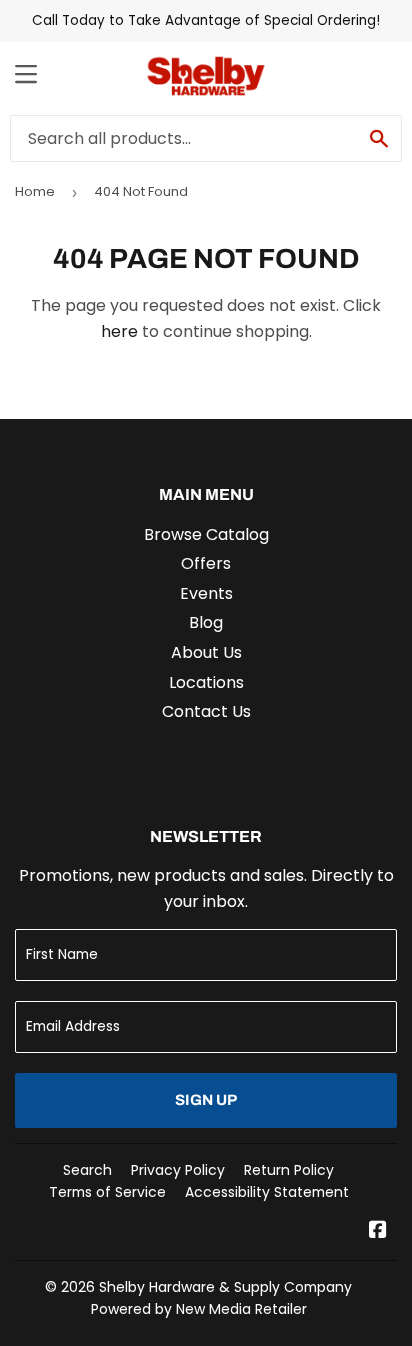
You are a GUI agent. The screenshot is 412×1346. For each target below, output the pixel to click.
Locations (206, 682)
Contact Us (206, 711)
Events (206, 593)
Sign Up (206, 1100)
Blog (206, 622)
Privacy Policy (178, 1170)
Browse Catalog (206, 534)
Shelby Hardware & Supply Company (225, 1287)
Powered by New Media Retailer (199, 1309)
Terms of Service (107, 1192)
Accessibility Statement (267, 1192)
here (119, 331)
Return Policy (289, 1170)
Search (87, 1170)
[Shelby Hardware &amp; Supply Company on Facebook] (378, 1231)
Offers (206, 563)
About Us (206, 652)
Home (35, 191)
